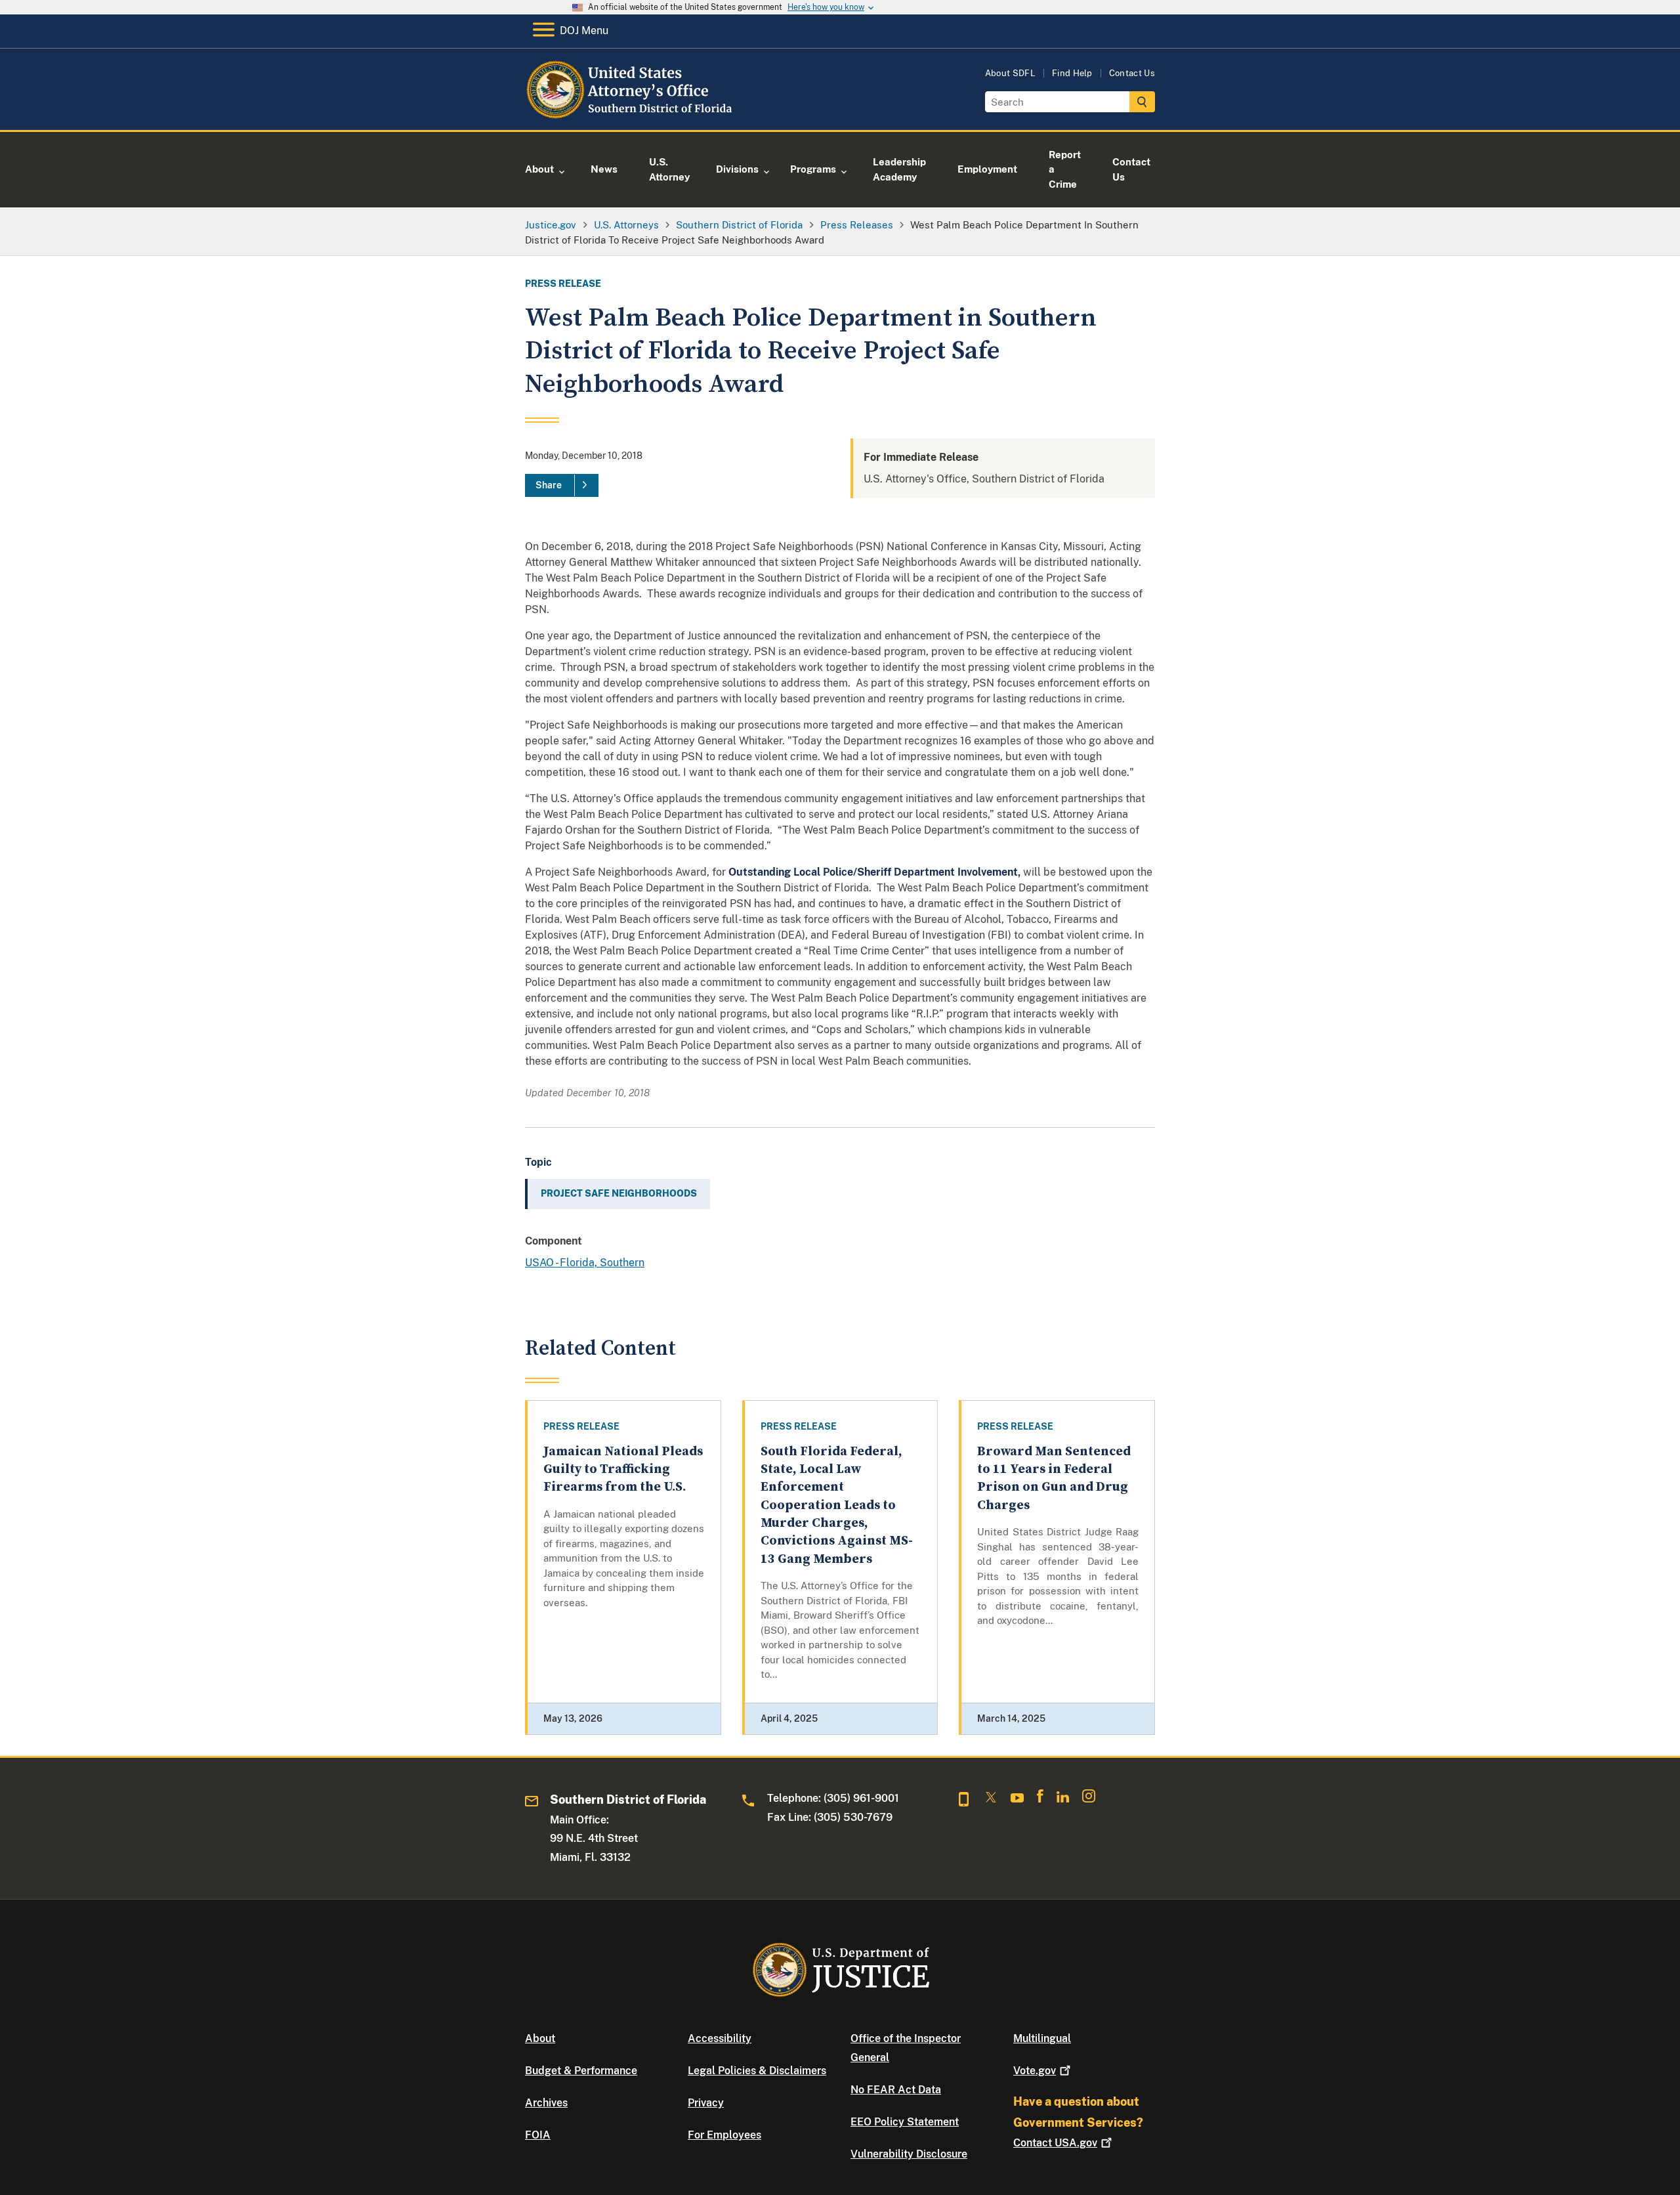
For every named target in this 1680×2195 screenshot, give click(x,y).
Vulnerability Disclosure (909, 2154)
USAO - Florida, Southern (585, 1263)
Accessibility (720, 2038)
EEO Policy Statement (905, 2122)
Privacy (706, 2103)
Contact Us (1132, 73)
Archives (546, 2103)
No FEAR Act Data (896, 2090)
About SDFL (1010, 73)
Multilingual (1042, 2038)
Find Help (1072, 73)
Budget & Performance (581, 2071)
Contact (1055, 2143)
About (540, 2038)
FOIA (538, 2135)
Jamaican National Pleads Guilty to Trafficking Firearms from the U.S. (623, 1470)
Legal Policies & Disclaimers (757, 2071)
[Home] (632, 115)
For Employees (724, 2135)
